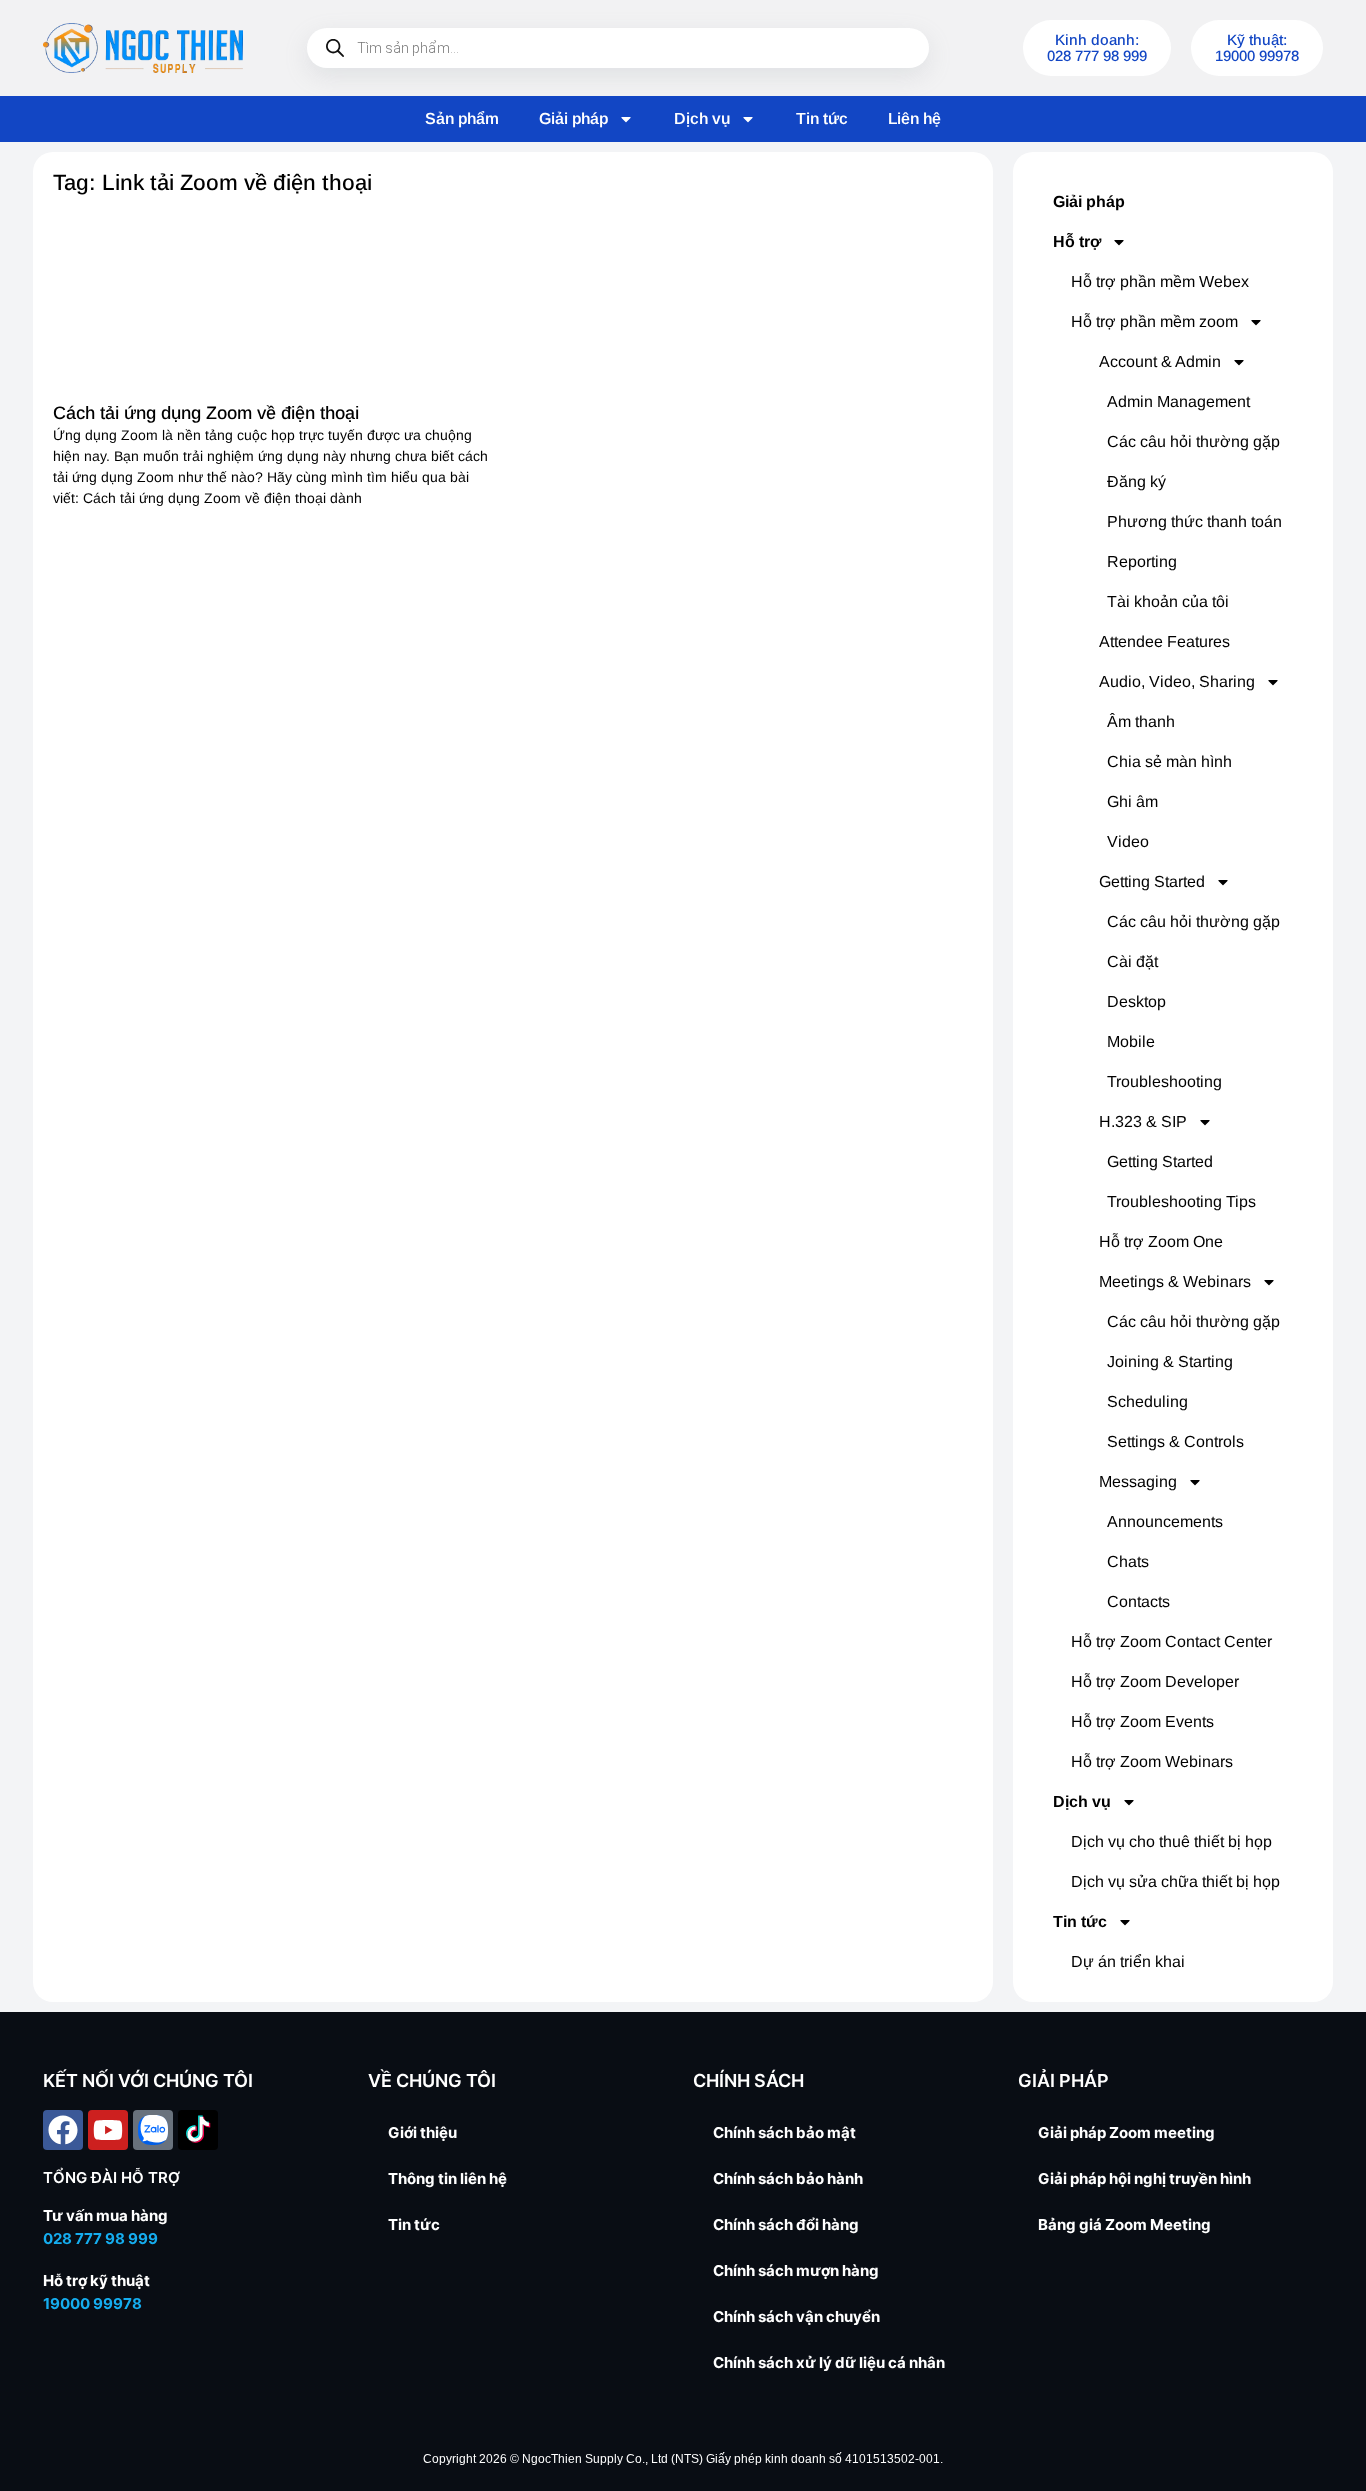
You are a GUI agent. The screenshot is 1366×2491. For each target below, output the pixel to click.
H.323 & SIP (1143, 1121)
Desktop (1136, 1001)
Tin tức (822, 118)
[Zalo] (153, 2130)
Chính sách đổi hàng (786, 2224)
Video (1128, 841)
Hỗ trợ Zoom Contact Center (1171, 1641)
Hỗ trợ (1077, 241)
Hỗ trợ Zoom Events (1142, 1721)
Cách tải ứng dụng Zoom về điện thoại (206, 413)
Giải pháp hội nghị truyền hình (1144, 2178)
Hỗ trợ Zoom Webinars (1152, 1761)
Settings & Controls (1175, 1441)
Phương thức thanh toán (1194, 521)
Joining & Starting (1170, 1361)
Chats (1128, 1561)
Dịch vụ (702, 118)
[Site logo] (143, 48)
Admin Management (1178, 401)
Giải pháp (573, 118)
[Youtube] (108, 2130)
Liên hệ (914, 118)
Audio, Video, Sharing (1177, 681)
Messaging (1138, 1481)
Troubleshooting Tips (1181, 1201)
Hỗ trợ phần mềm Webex (1160, 281)
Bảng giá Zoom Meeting (1124, 2224)
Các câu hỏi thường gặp (1193, 441)
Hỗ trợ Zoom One (1161, 1241)
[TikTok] (198, 2130)
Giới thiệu (422, 2132)
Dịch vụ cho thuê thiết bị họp (1171, 1841)
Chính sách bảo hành (788, 2178)
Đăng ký (1136, 481)
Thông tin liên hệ (447, 2178)
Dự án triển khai (1128, 1961)
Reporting (1142, 561)
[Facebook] (63, 2130)
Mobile (1131, 1041)
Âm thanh (1141, 721)
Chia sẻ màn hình (1169, 761)
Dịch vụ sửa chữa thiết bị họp (1175, 1881)
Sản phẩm (462, 118)
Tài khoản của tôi (1168, 601)
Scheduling (1147, 1401)
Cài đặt (1132, 961)
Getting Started (1152, 881)
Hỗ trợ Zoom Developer (1155, 1681)
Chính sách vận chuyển (796, 2316)
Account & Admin (1160, 361)
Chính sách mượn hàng (796, 2270)
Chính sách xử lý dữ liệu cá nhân (829, 2362)
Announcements (1165, 1521)
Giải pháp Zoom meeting (1126, 2132)
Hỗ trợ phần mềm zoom (1154, 321)
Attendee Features (1164, 641)
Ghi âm (1132, 801)
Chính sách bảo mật (784, 2132)
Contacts (1138, 1601)
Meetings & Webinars (1175, 1281)
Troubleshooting (1164, 1081)
